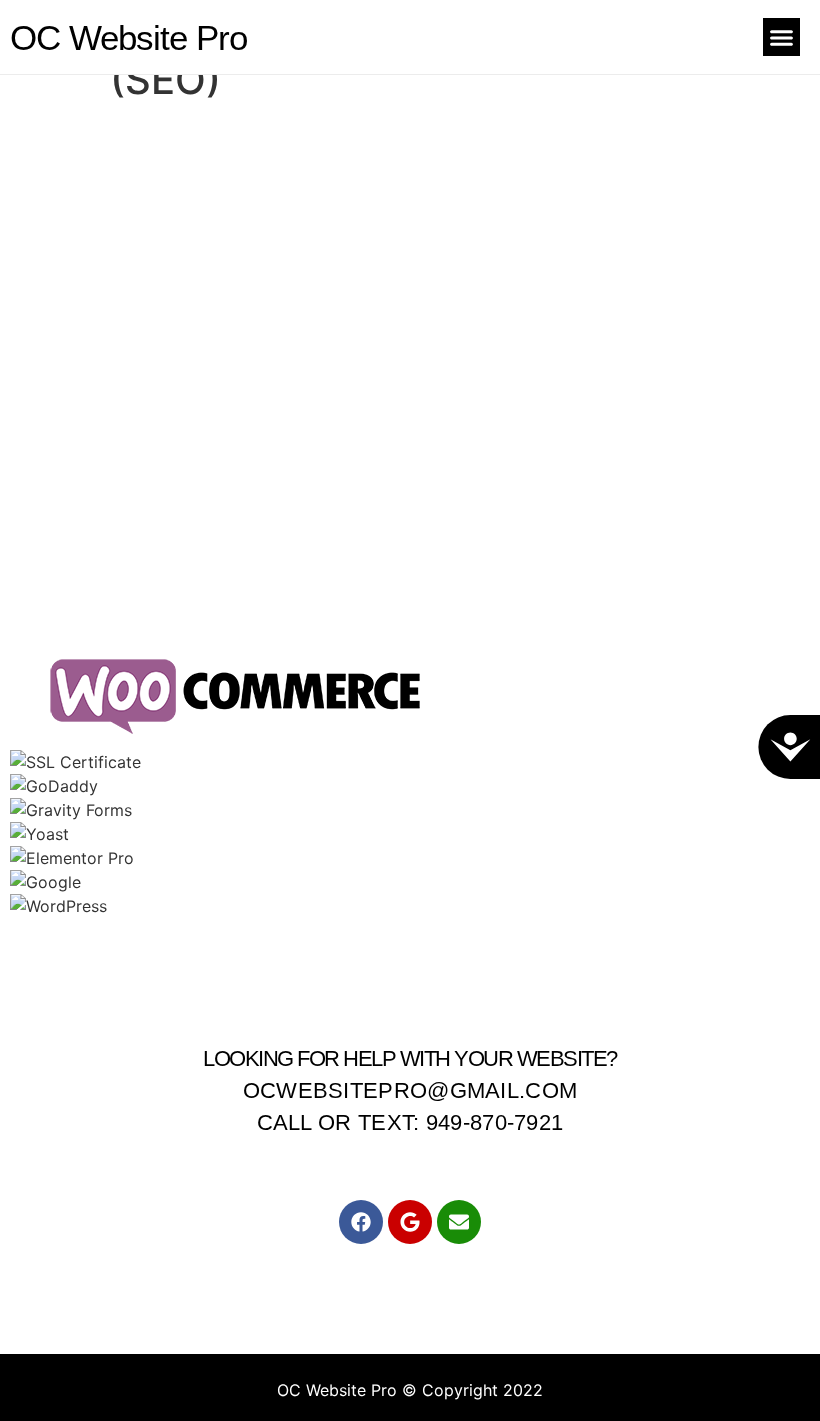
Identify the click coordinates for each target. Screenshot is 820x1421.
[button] (782, 37)
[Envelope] (459, 1222)
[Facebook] (361, 1222)
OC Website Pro (128, 37)
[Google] (410, 1222)
